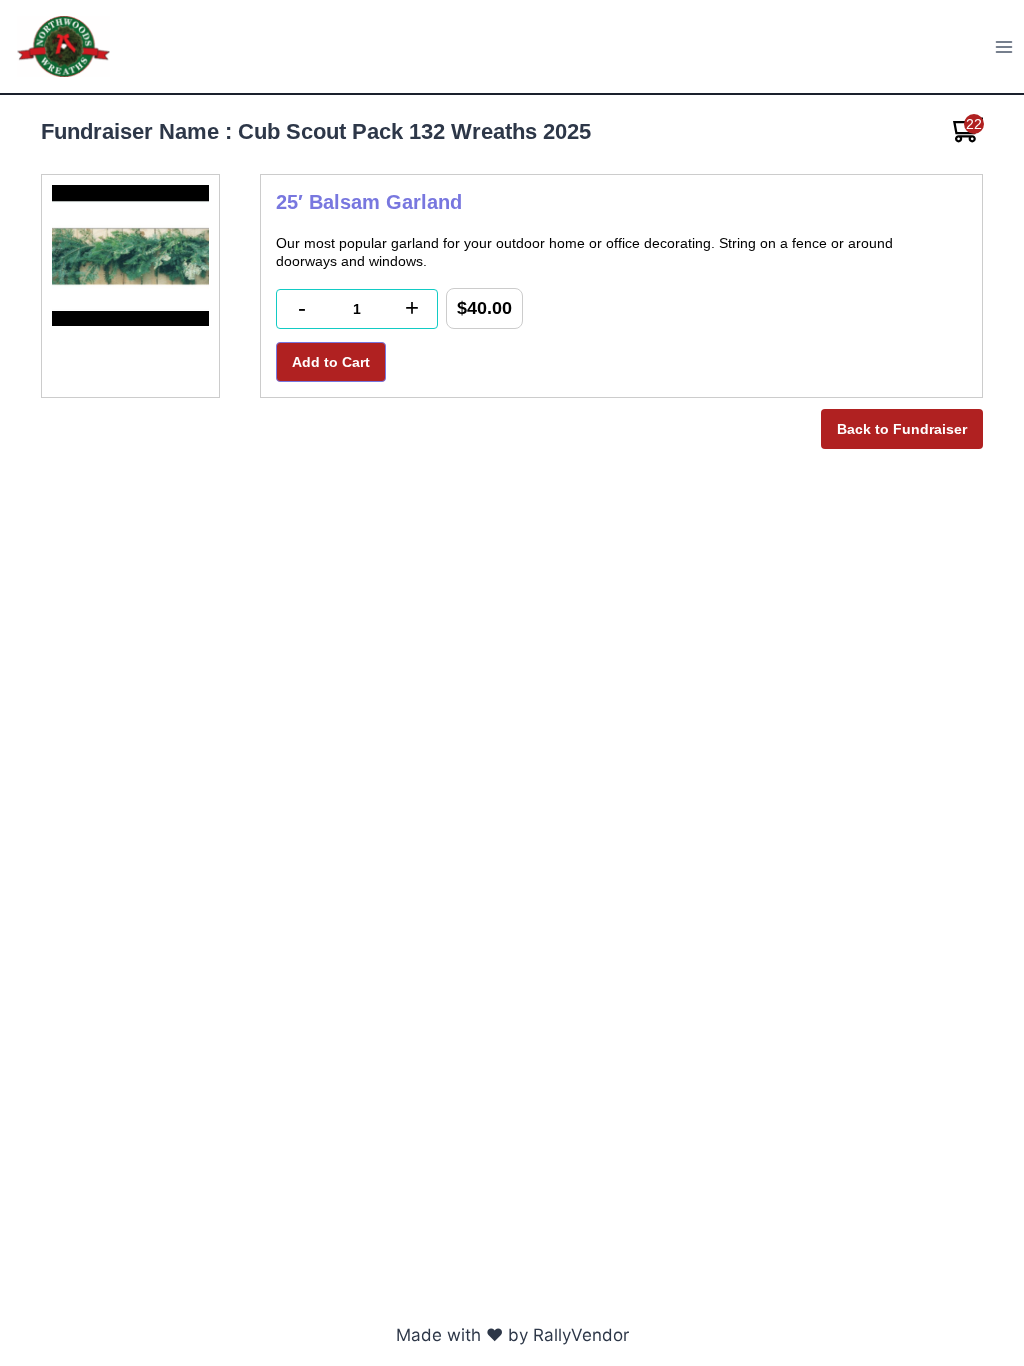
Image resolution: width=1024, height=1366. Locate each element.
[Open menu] (1004, 46)
